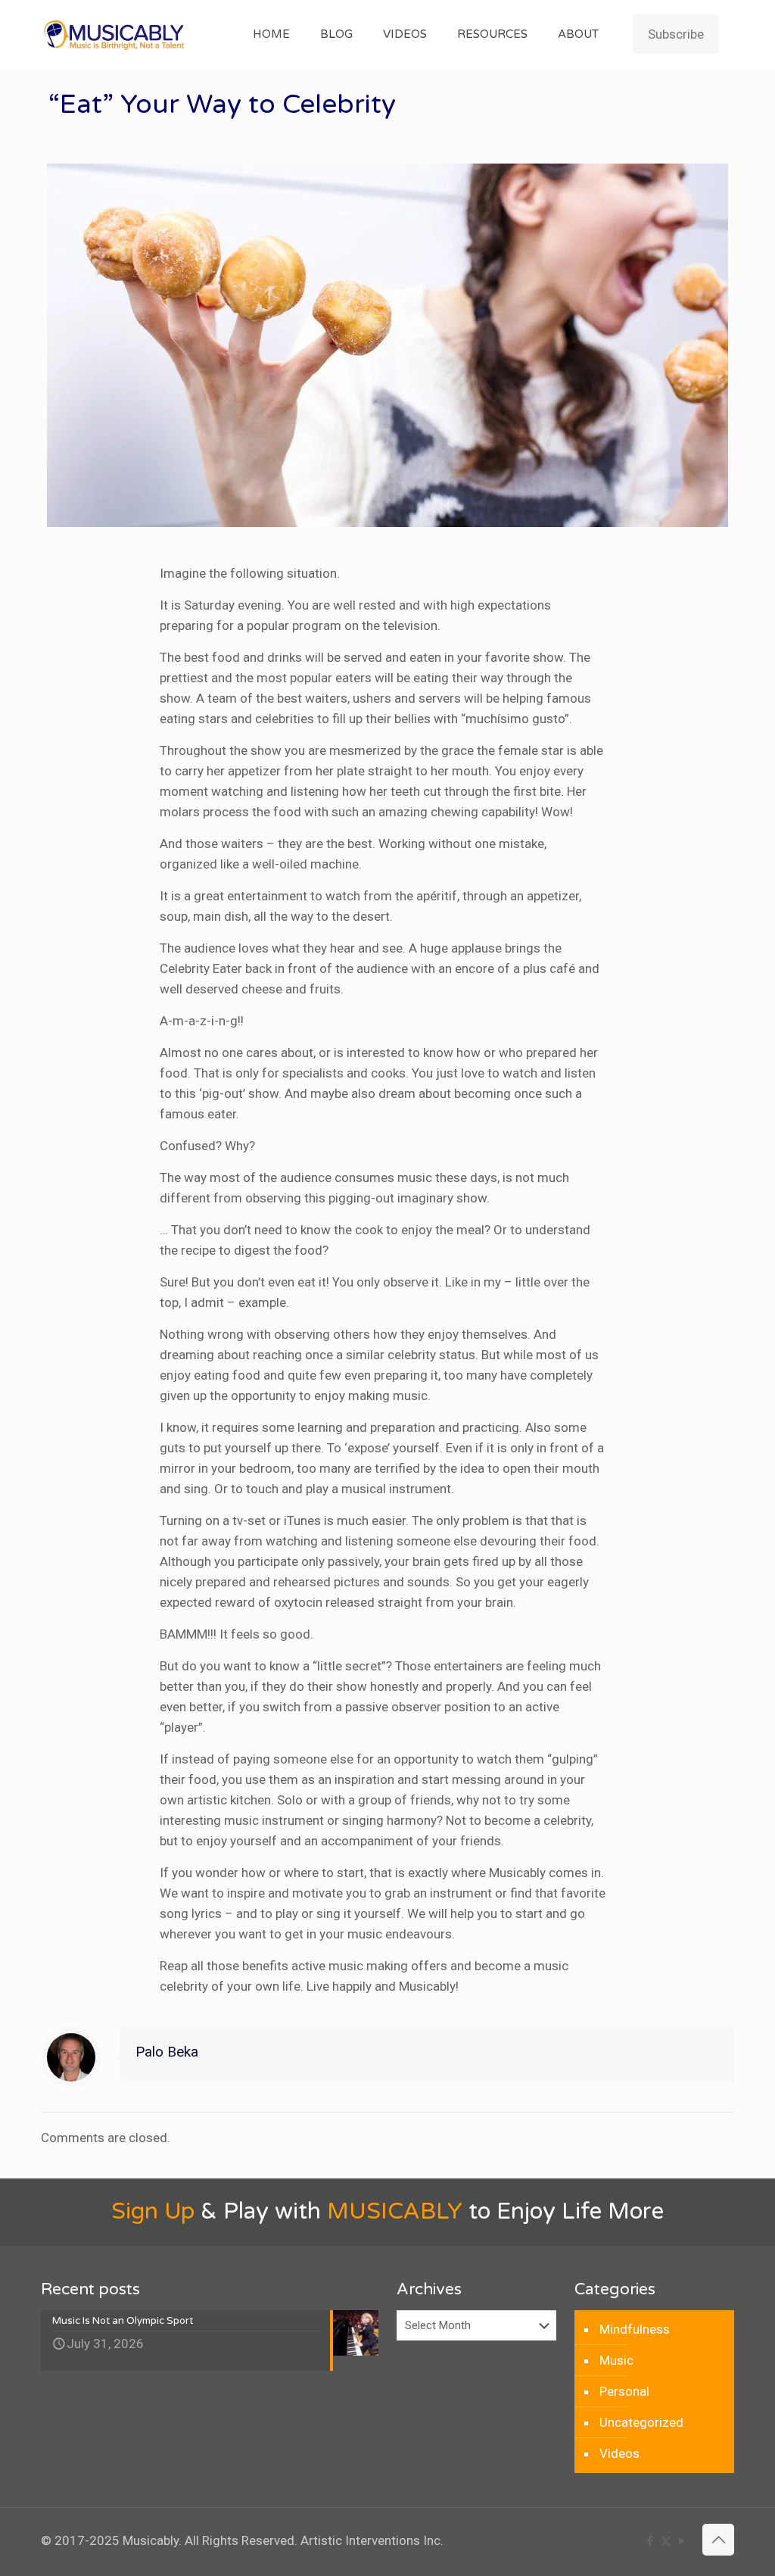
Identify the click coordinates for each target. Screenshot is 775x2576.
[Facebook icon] (650, 2541)
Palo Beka (167, 2052)
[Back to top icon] (718, 2540)
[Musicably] (115, 34)
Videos (619, 2453)
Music (616, 2360)
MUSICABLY (395, 2211)
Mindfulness (635, 2329)
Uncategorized (641, 2422)
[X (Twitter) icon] (666, 2541)
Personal (624, 2391)
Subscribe (676, 34)
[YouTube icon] (682, 2541)
